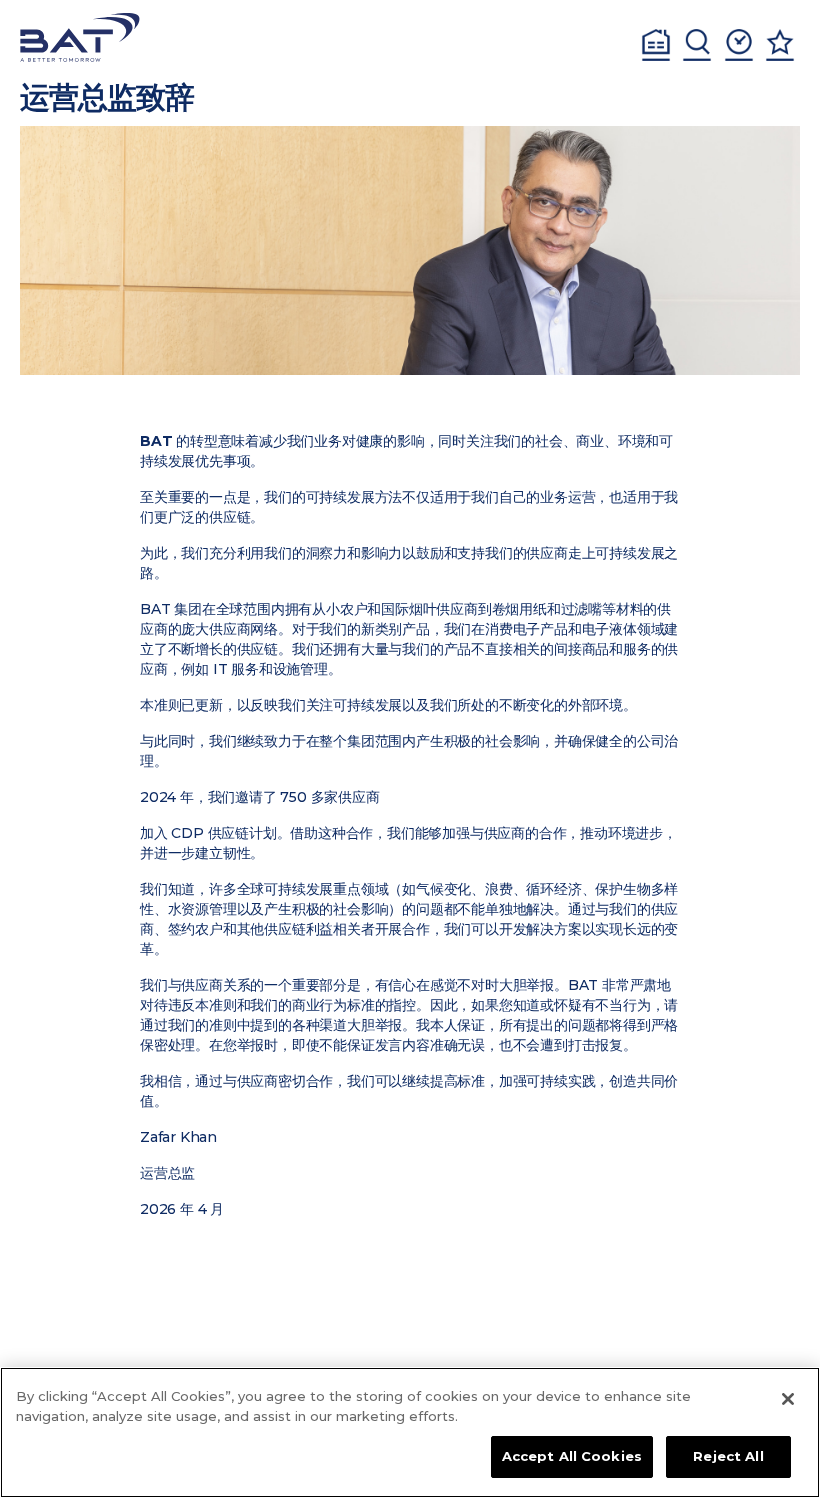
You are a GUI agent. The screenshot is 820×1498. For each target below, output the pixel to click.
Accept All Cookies (572, 1456)
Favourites (780, 45)
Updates (739, 45)
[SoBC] (80, 37)
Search (697, 45)
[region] (410, 1432)
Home (656, 45)
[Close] (788, 1399)
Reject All (728, 1456)
